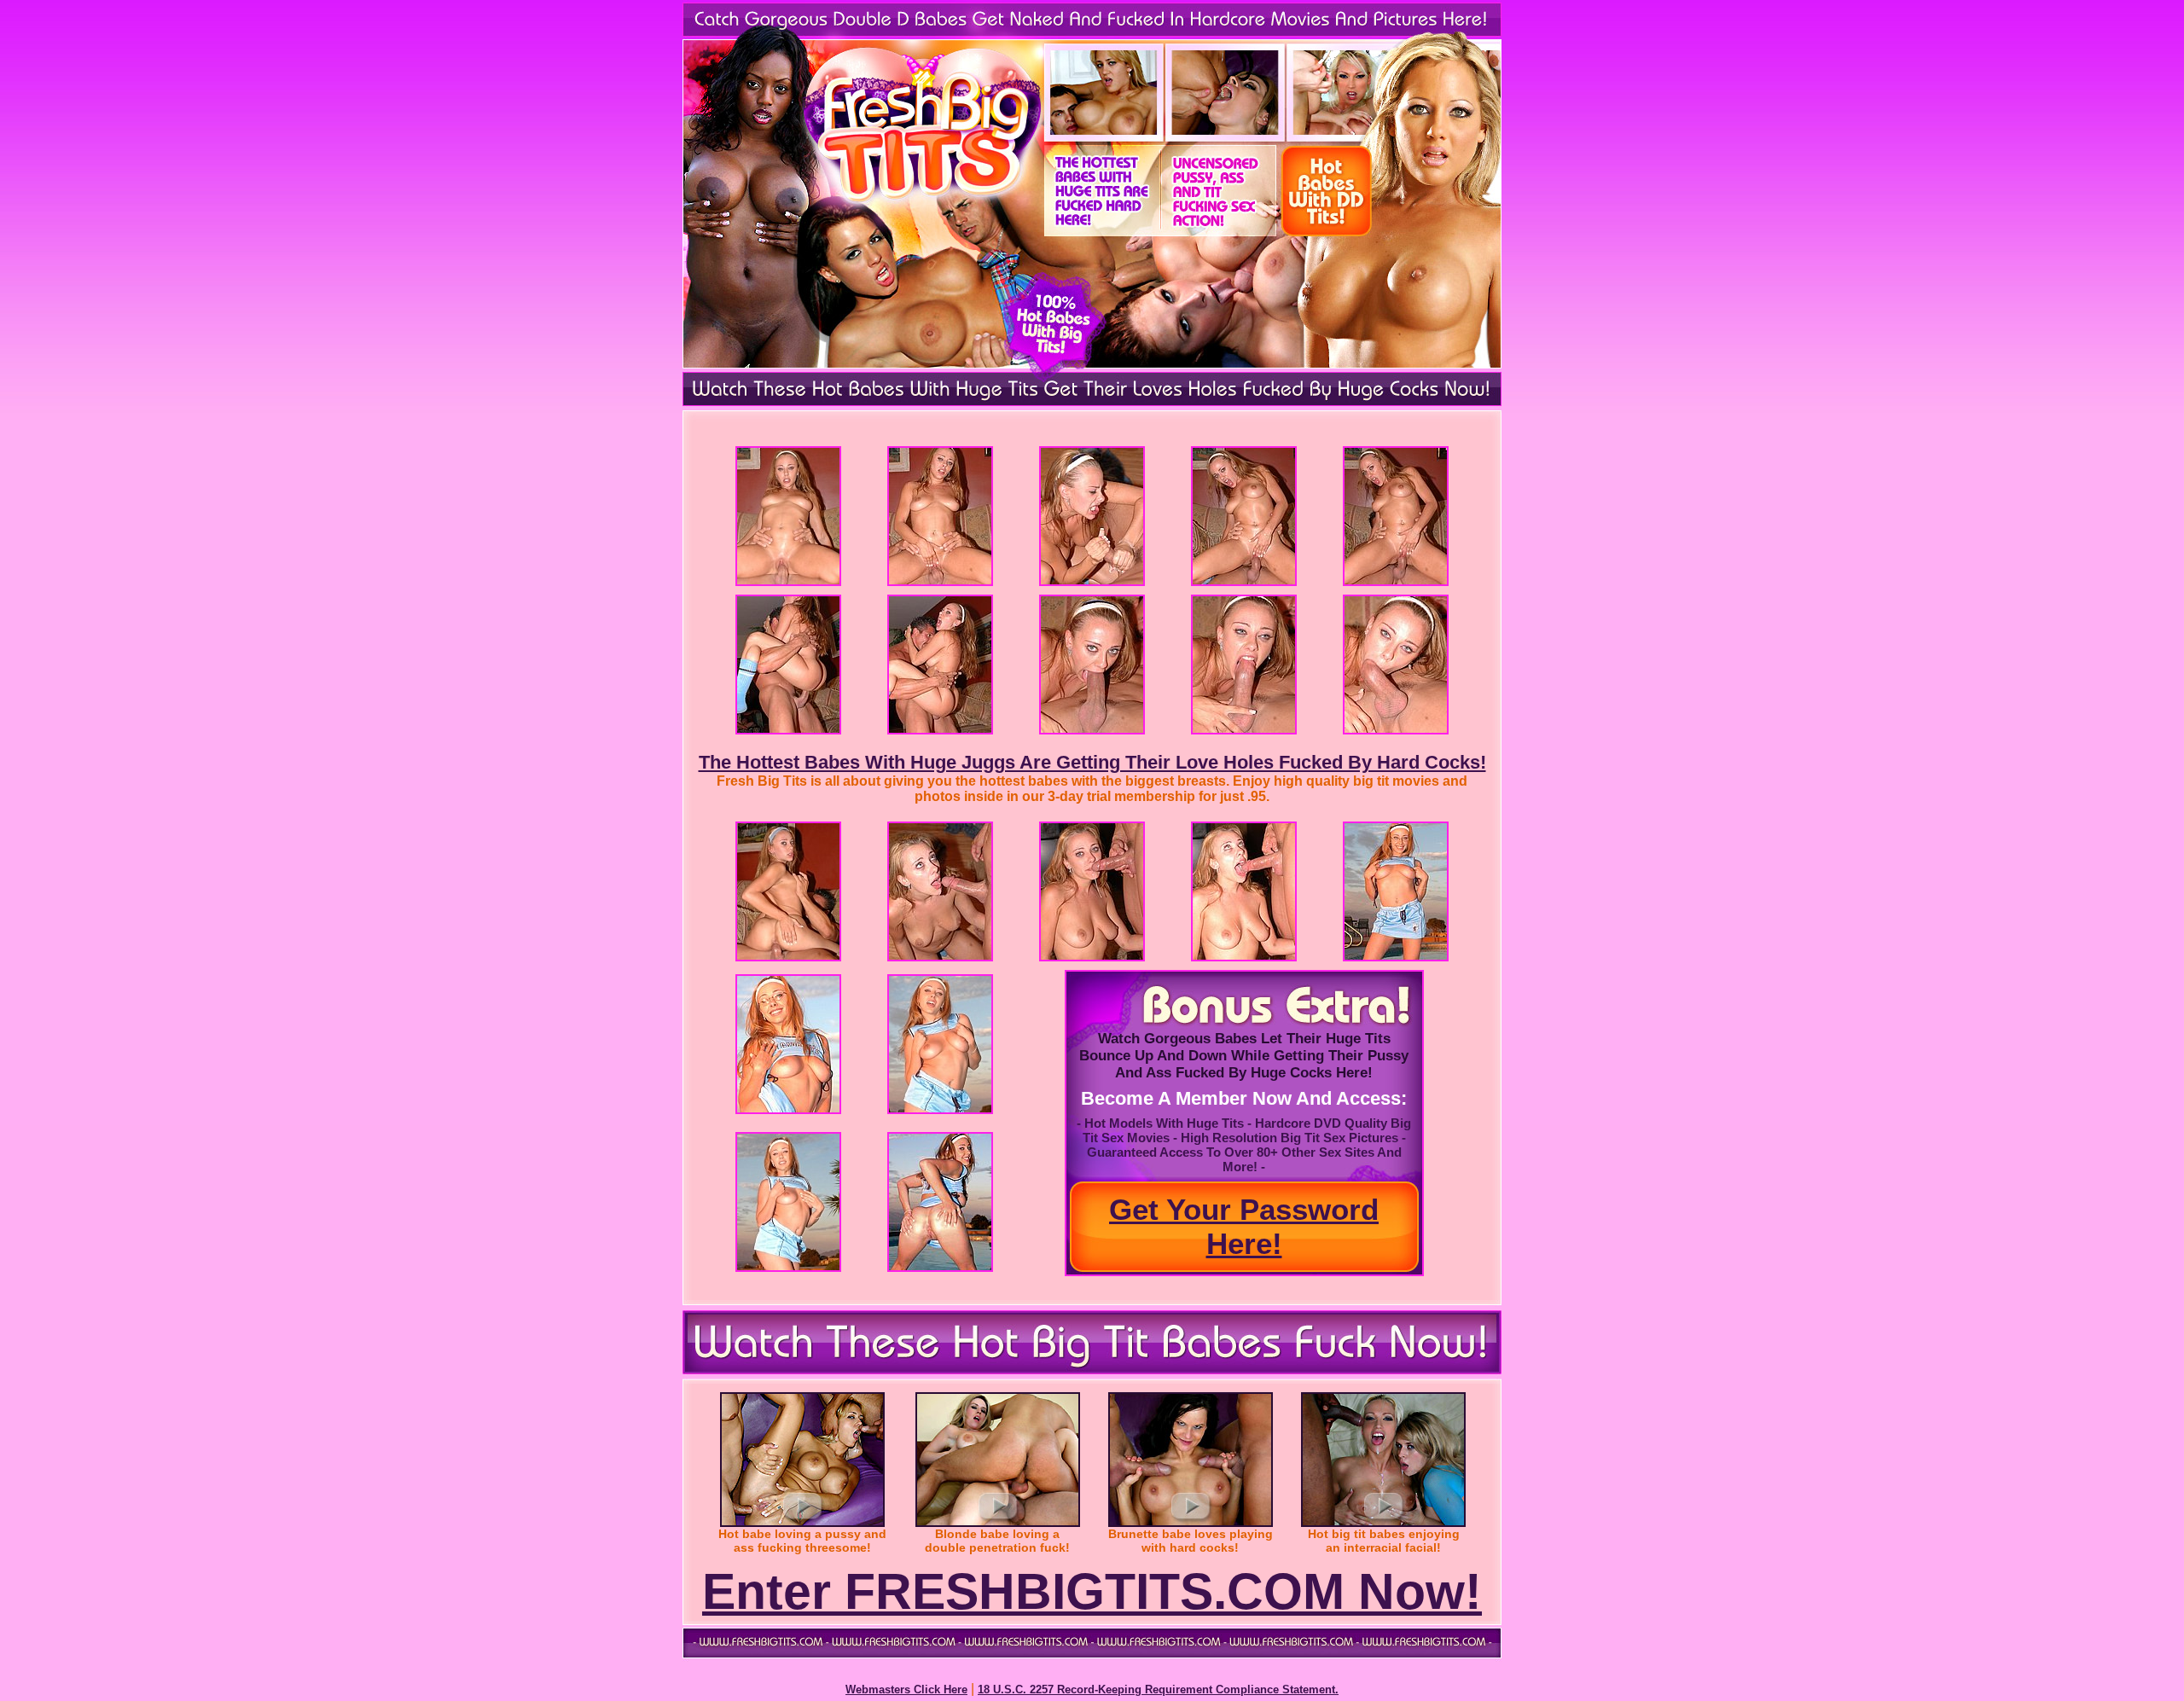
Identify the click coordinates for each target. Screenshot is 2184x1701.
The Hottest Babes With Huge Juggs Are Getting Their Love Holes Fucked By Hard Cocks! (1092, 762)
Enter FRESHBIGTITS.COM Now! (1092, 1592)
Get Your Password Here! (1244, 1226)
